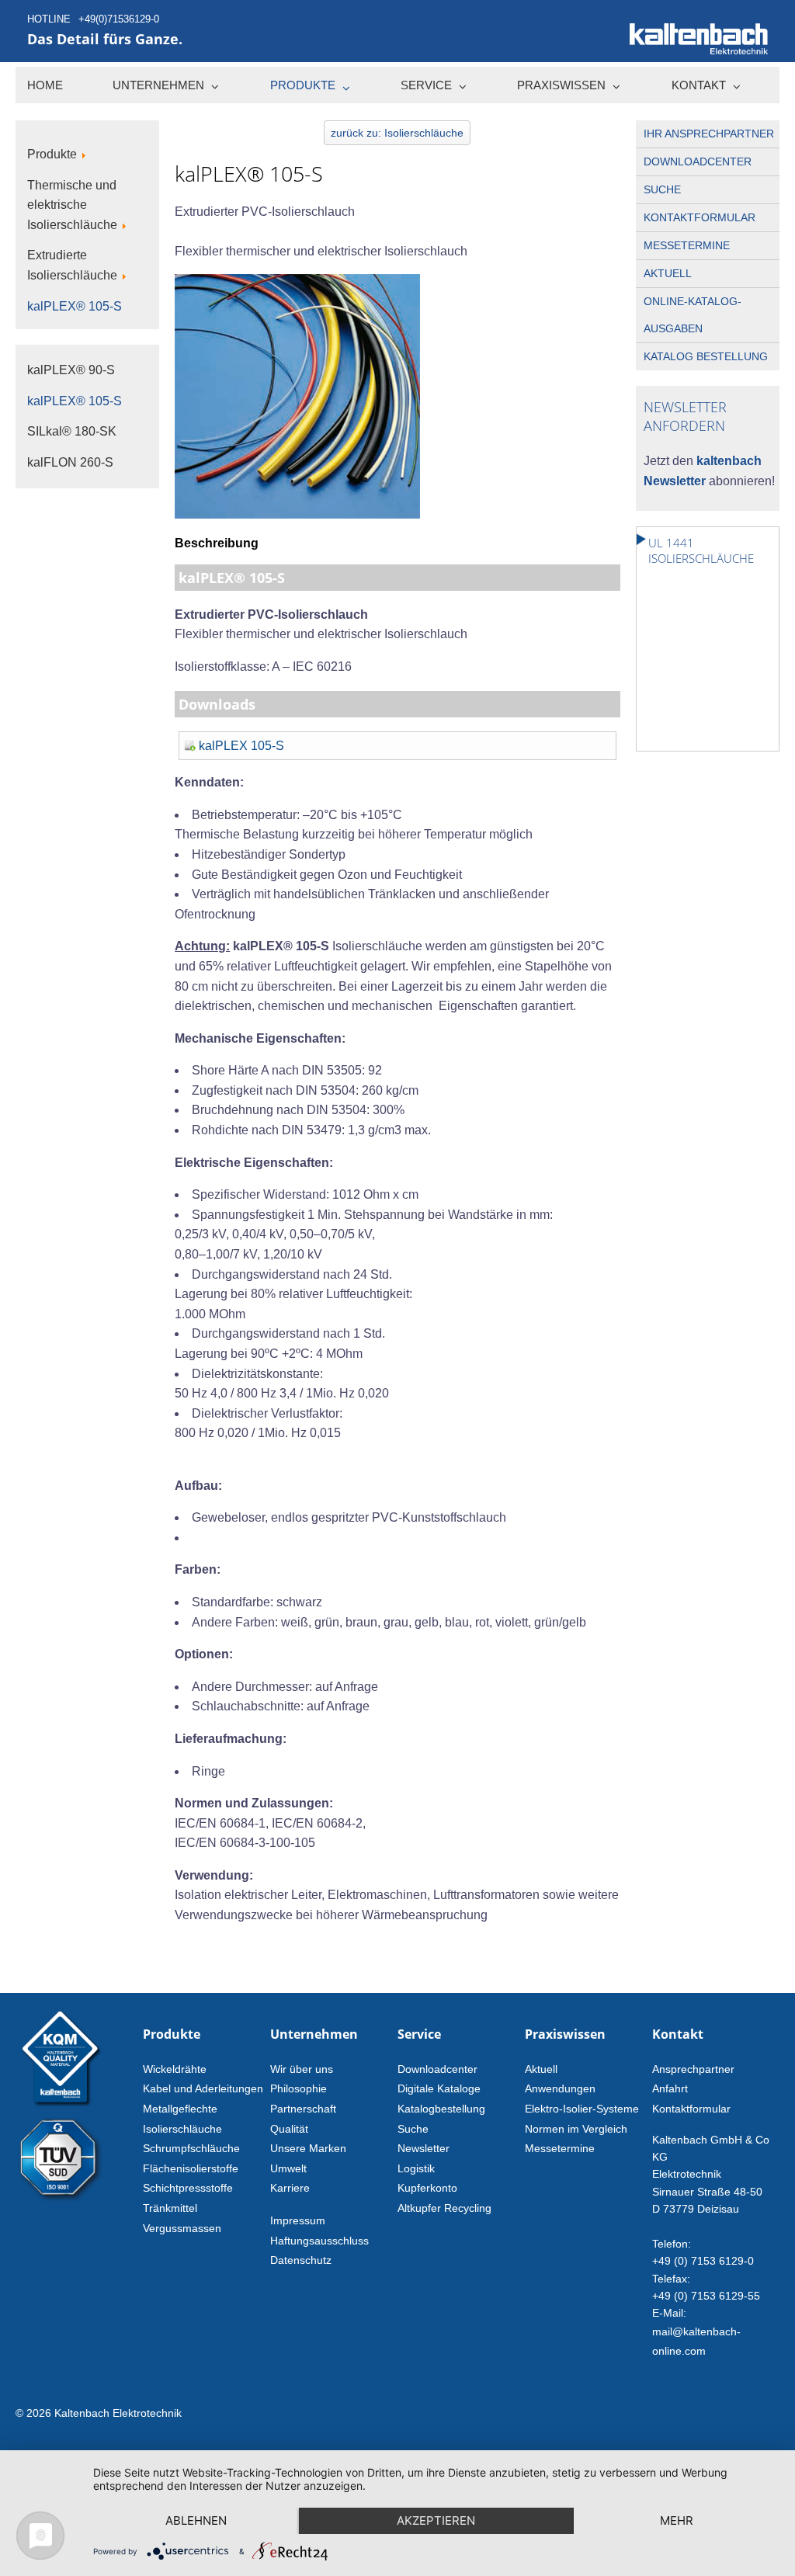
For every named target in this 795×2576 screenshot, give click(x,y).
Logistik (416, 2168)
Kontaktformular (700, 217)
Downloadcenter (698, 161)
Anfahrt (670, 2088)
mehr (677, 2520)
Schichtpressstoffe (188, 2188)
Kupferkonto (427, 2188)
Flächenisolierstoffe (191, 2168)
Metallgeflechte (180, 2109)
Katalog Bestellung (706, 356)
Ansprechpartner (693, 2069)
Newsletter (424, 2148)
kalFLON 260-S (70, 462)
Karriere (290, 2188)
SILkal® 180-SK (72, 431)
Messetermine (687, 245)
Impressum (298, 2220)
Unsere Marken (308, 2148)
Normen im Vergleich (576, 2129)
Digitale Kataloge (439, 2088)
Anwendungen (560, 2088)
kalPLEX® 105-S (75, 401)
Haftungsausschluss (319, 2241)
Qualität (289, 2129)
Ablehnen (196, 2520)
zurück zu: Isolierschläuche (397, 133)
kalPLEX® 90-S (71, 370)
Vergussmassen (182, 2228)
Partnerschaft (303, 2109)
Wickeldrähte (175, 2069)
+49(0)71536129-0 (119, 19)
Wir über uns (302, 2069)
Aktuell (668, 273)
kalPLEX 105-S (241, 746)
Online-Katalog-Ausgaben (693, 315)
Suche (662, 189)
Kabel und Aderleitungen (203, 2088)
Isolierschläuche (182, 2129)
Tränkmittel (170, 2208)
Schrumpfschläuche (191, 2148)
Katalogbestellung (441, 2109)
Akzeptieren (436, 2520)
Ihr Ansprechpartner (709, 134)
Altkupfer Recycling (444, 2208)
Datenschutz (301, 2260)
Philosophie (299, 2088)
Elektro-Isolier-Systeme (582, 2109)
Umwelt (288, 2168)
